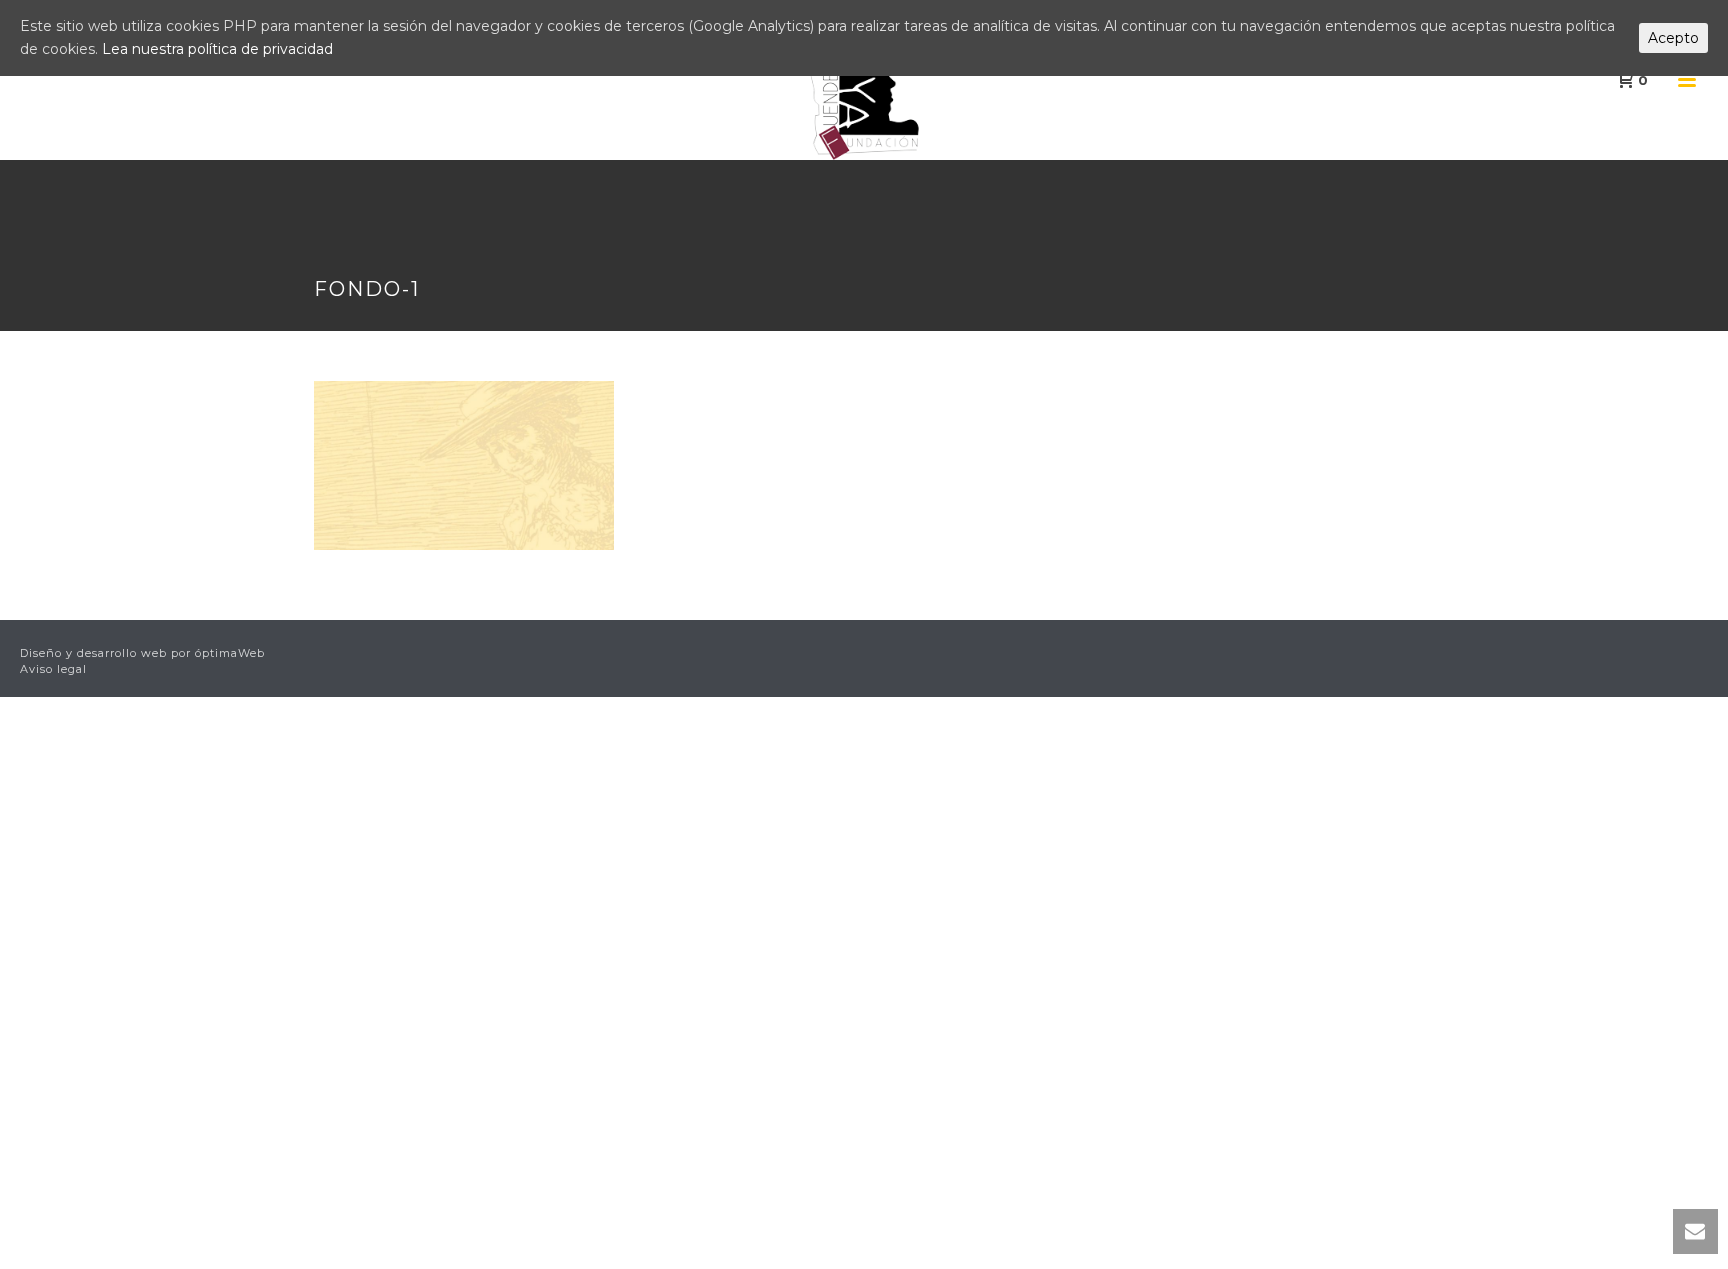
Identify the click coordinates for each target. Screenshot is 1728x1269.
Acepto (1673, 38)
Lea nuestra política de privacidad (217, 49)
